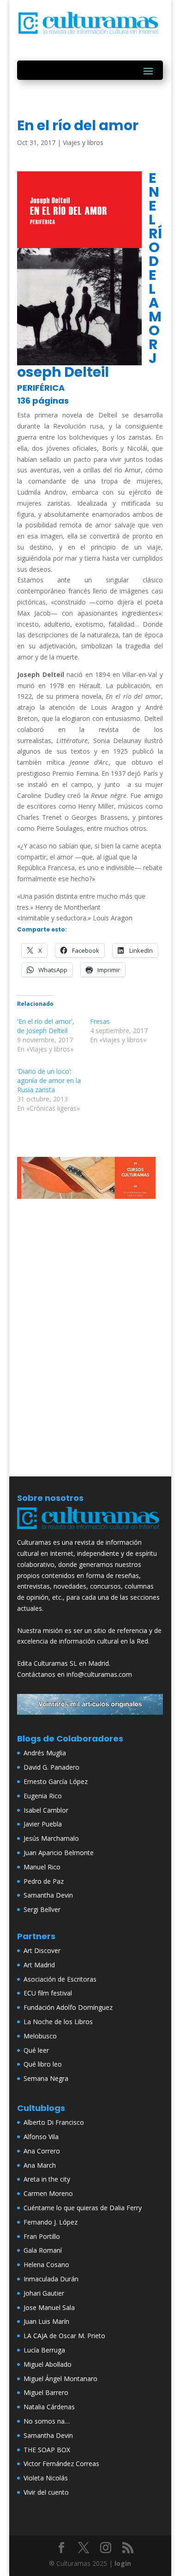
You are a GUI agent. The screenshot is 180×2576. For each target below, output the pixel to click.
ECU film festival (48, 1993)
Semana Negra (46, 2078)
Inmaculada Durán (51, 2279)
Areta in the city (47, 2179)
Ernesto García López (56, 1781)
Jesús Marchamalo (51, 1838)
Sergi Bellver (42, 1909)
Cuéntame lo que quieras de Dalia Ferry (83, 2208)
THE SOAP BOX (47, 2450)
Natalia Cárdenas (49, 2407)
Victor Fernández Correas (61, 2464)
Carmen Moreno (48, 2193)
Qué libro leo (43, 2064)
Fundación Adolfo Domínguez (68, 2007)
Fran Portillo (42, 2236)
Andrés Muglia (45, 1753)
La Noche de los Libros (58, 2022)
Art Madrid (39, 1965)
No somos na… (47, 2421)
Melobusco (40, 2036)
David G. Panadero (51, 1767)
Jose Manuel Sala (49, 2307)
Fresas (100, 1021)
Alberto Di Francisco (54, 2122)
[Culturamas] (90, 1531)
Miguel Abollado (48, 2364)
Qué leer (36, 2050)
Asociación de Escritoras (60, 1979)
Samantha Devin (48, 1895)
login (123, 2563)
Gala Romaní (43, 2250)
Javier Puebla (43, 1824)
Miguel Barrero (46, 2392)
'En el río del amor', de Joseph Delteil (46, 1026)
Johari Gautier (44, 2293)
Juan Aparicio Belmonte (59, 1853)
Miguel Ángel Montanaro (60, 2379)
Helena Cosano (46, 2265)
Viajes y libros (83, 142)
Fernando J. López (51, 2222)
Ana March (40, 2165)
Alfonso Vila (41, 2137)
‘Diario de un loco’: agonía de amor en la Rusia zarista (49, 1080)
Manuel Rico (42, 1867)
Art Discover (42, 1950)
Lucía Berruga (44, 2350)
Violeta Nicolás (46, 2478)
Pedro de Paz (44, 1881)
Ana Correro (42, 2151)
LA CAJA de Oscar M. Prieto (64, 2336)
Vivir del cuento (46, 2492)
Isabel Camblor (46, 1810)
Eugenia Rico (43, 1796)
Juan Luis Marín (46, 2321)
